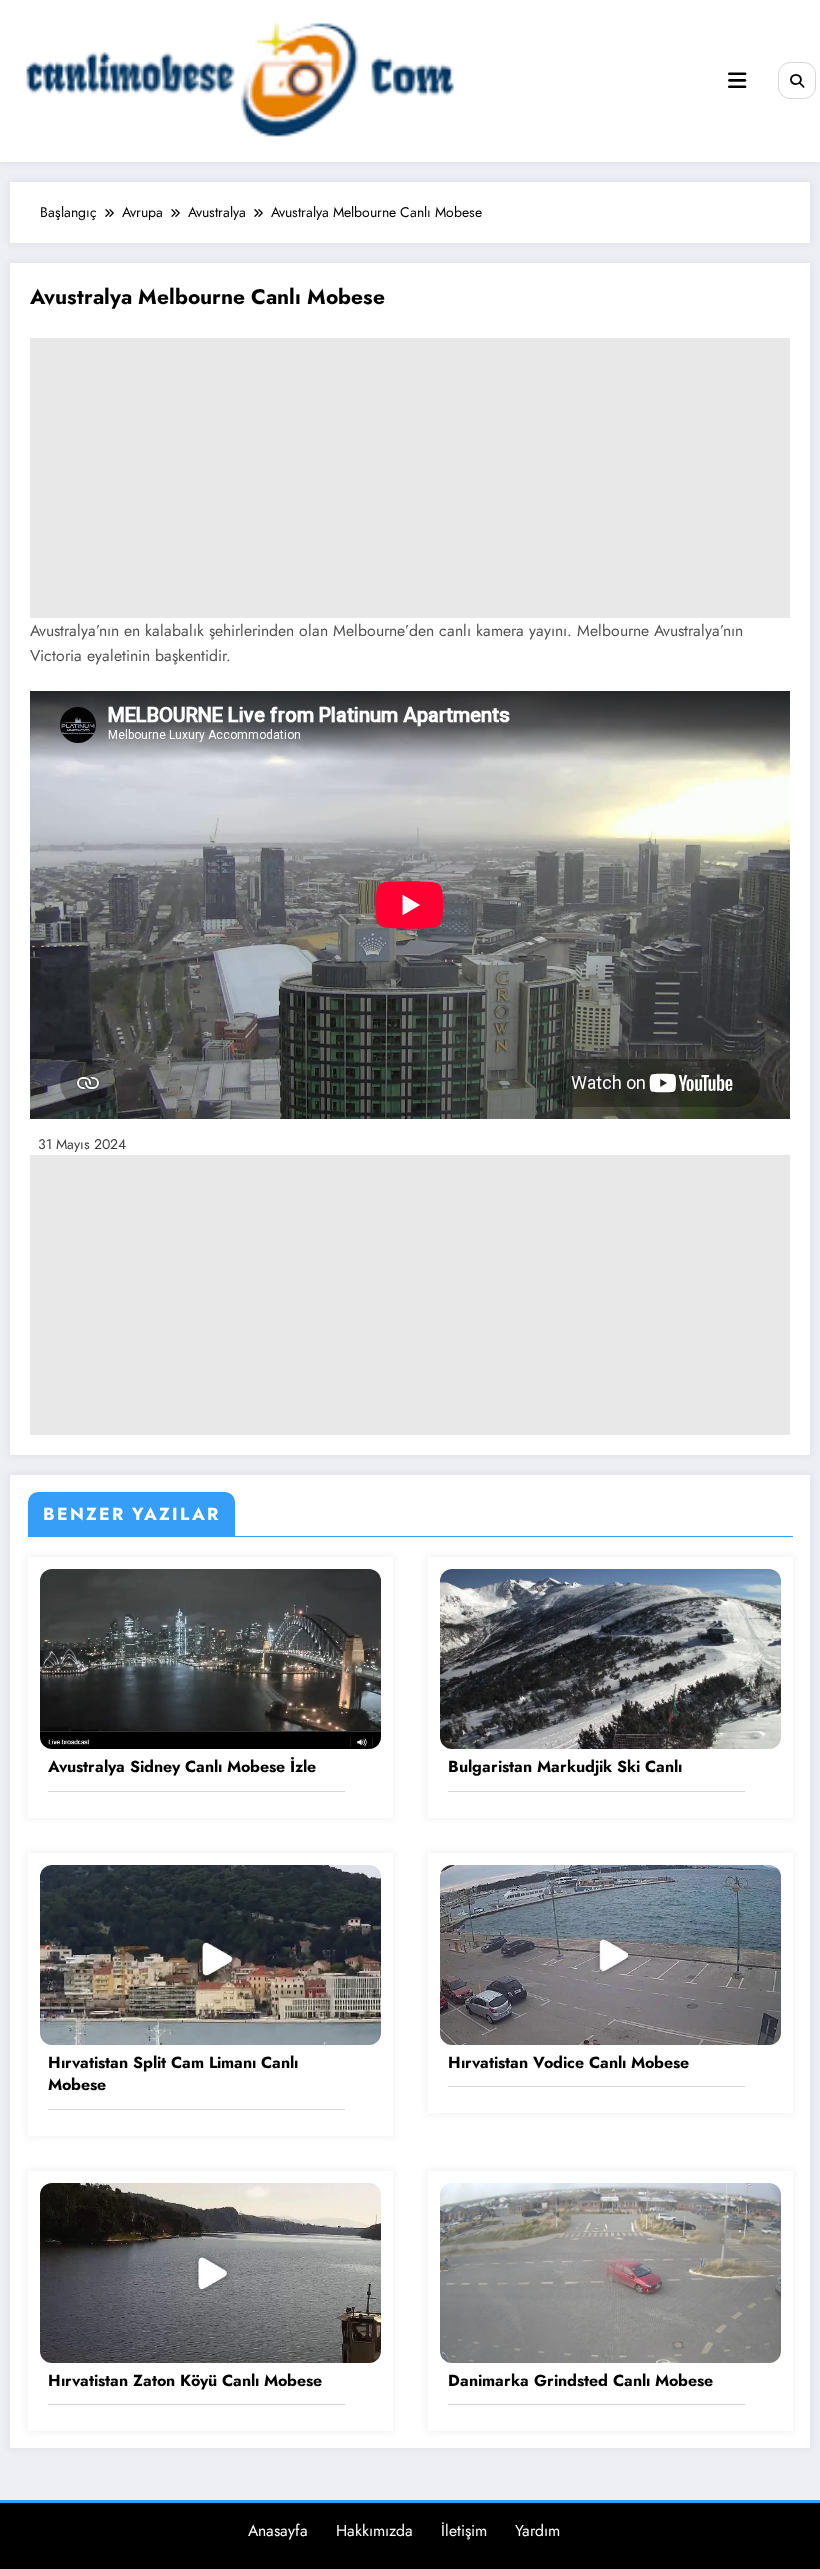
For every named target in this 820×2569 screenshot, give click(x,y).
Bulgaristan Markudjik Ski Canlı (565, 1767)
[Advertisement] (410, 478)
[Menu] (737, 81)
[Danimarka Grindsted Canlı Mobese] (610, 2271)
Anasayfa (278, 2530)
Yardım (537, 2530)
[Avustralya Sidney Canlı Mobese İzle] (210, 1658)
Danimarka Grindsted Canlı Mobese (580, 2381)
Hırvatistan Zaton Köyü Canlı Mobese (185, 2381)
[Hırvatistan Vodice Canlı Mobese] (610, 1953)
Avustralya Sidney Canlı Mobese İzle (182, 1767)
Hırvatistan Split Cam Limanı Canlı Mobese (173, 2074)
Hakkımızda (374, 2530)
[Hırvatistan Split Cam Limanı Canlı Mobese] (210, 1953)
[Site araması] (797, 81)
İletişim (464, 2530)
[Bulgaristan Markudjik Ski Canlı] (610, 1658)
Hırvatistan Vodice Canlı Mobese (568, 2063)
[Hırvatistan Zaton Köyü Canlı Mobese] (210, 2271)
